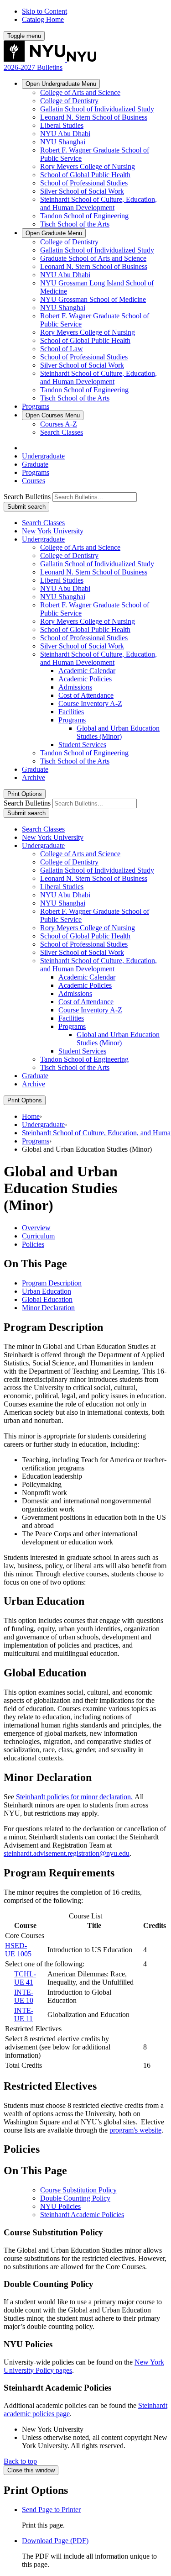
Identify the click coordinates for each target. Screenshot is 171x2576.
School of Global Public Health (85, 175)
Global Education (47, 1299)
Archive (34, 777)
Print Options (25, 794)
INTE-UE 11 (24, 2015)
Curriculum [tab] (38, 1236)
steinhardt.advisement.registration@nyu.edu (67, 1853)
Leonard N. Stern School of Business (94, 117)
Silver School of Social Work (82, 191)
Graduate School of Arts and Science (93, 258)
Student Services (82, 745)
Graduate (54, 233)
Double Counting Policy (75, 2198)
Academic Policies (85, 679)
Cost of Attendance (86, 695)
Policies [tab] (33, 1244)
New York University (53, 531)
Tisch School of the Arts (75, 224)
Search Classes (62, 432)
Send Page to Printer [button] (51, 2510)
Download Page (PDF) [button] (55, 2541)
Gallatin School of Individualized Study (97, 109)
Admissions (75, 687)
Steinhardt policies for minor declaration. (74, 1797)
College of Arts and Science (80, 92)
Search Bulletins (27, 497)
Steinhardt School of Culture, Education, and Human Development (98, 203)
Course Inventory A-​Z (90, 703)
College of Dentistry (69, 101)
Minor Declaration (48, 1308)
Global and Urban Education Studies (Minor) (118, 732)
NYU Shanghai (63, 142)
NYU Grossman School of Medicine (93, 299)
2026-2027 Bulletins (33, 67)
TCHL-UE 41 (25, 1978)
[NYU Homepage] (50, 59)
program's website (135, 2130)
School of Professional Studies (84, 183)
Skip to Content (44, 11)
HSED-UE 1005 (18, 1950)
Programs (36, 406)
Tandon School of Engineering (84, 216)
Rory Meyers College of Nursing (88, 166)
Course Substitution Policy (78, 2190)
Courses (53, 415)
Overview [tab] (36, 1228)
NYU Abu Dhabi (65, 134)
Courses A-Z (59, 424)
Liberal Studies (62, 125)
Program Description (52, 1283)
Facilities (71, 712)
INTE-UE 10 (24, 1996)
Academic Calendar (87, 671)
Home (31, 1116)
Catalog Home (43, 19)
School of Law (62, 349)
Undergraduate (61, 84)
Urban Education (47, 1291)
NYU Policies (60, 2206)
